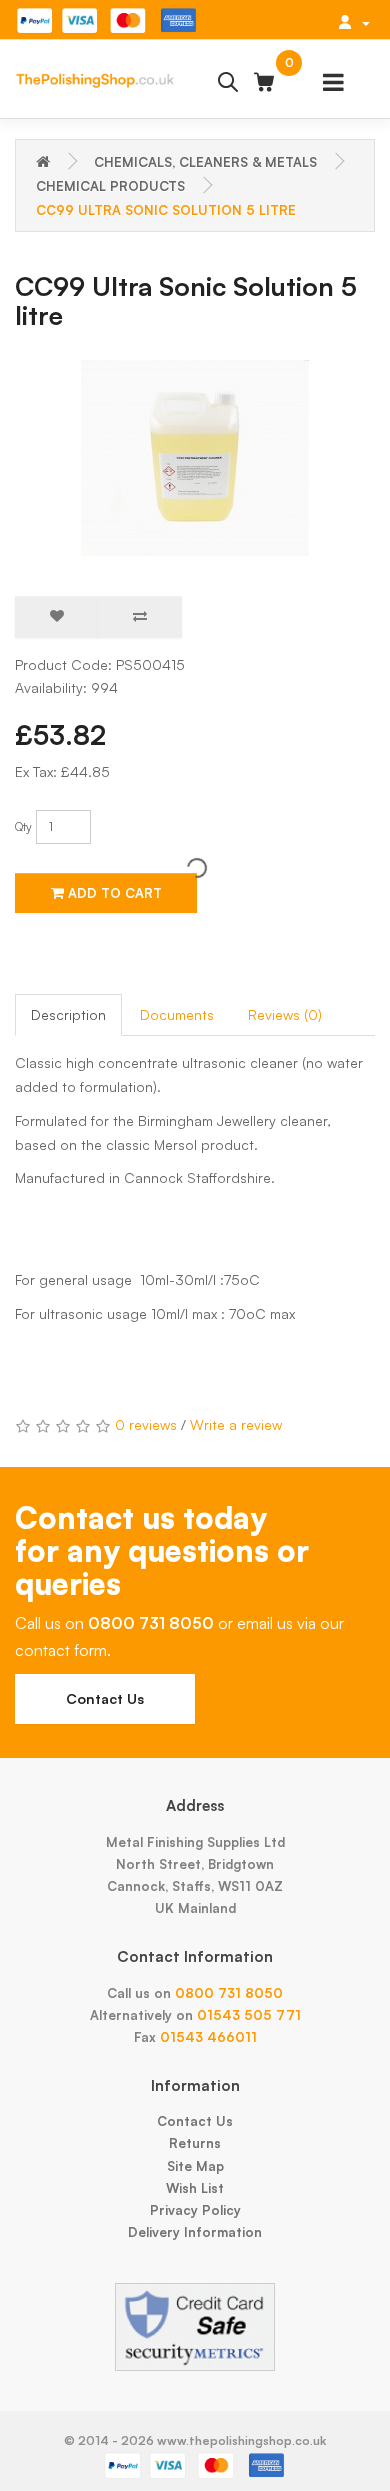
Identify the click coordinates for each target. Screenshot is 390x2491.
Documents (177, 1014)
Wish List (195, 2188)
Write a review (236, 1424)
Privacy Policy (195, 2210)
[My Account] (354, 22)
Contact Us (105, 1698)
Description (68, 1014)
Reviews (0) (285, 1014)
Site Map (195, 2166)
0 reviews (146, 1424)
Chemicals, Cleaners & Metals (205, 162)
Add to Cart (113, 893)
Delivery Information (195, 2232)
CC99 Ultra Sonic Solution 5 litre (166, 210)
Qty (23, 826)
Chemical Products (110, 186)
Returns (195, 2143)
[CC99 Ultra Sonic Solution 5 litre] (195, 458)
